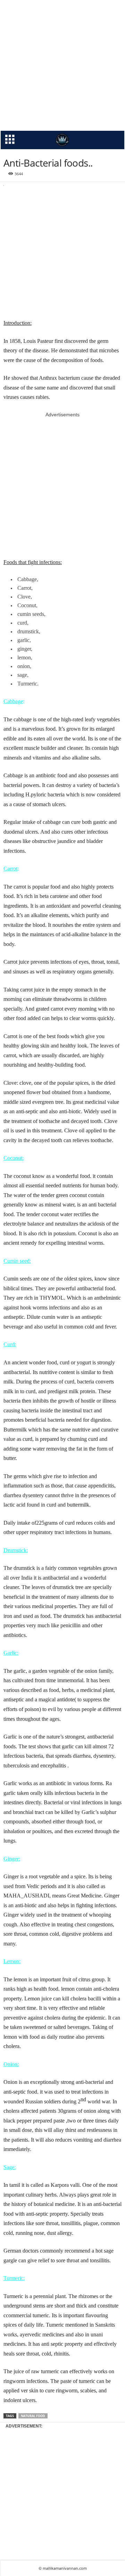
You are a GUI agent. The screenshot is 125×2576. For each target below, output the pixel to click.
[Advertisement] (62, 65)
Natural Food (33, 2416)
